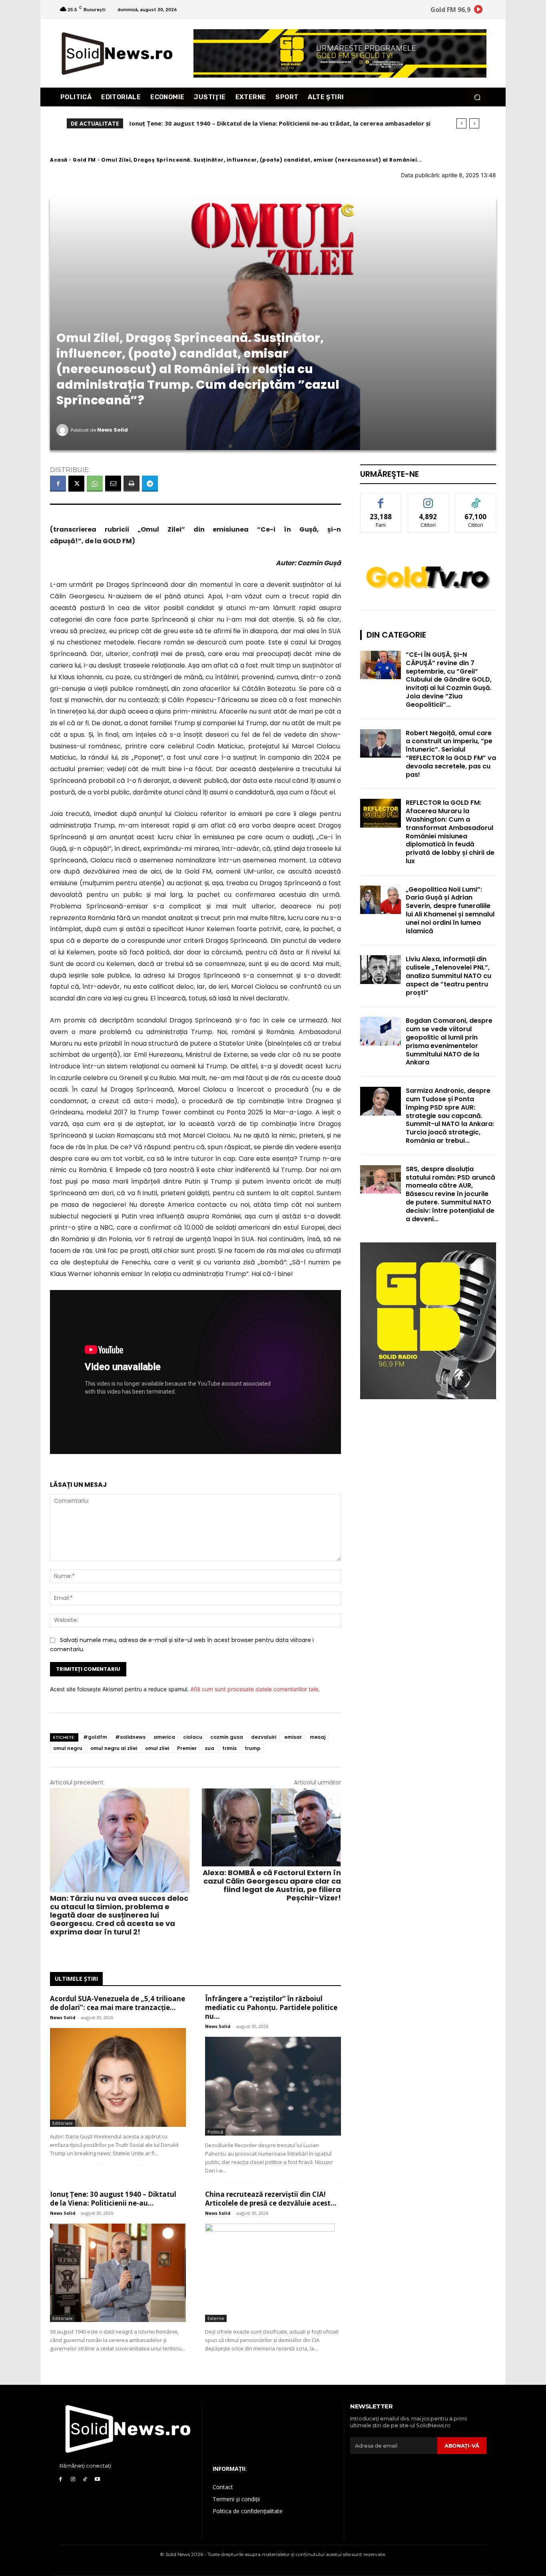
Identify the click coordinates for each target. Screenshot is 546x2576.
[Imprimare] (132, 484)
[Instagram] (73, 2479)
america (164, 1737)
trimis (229, 1748)
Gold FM (84, 160)
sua (209, 1748)
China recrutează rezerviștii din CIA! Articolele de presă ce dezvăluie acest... (271, 2199)
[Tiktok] (85, 2479)
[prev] (461, 123)
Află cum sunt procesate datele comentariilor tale (254, 1689)
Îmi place (381, 499)
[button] (477, 97)
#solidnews (130, 1737)
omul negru (68, 1748)
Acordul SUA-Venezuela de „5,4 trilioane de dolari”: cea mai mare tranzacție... (118, 2003)
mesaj (318, 1737)
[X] (76, 484)
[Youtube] (97, 2479)
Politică (215, 2132)
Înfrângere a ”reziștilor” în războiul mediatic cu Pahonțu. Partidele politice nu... (271, 2007)
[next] (474, 123)
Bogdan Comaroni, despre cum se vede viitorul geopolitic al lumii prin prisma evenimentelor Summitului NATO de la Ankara (449, 1041)
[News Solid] (64, 430)
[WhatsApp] (95, 484)
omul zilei (157, 1748)
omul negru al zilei (114, 1748)
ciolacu (193, 1737)
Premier (187, 1748)
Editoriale (63, 2123)
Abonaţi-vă (462, 2446)
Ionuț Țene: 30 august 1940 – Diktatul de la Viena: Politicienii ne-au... (113, 2199)
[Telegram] (150, 484)
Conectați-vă (428, 499)
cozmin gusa (227, 1737)
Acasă (59, 160)
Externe (216, 2318)
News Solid (113, 430)
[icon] (478, 11)
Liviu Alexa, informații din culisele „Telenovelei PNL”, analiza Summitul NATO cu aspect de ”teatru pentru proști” (448, 976)
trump (253, 1748)
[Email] (113, 484)
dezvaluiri (264, 1737)
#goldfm (95, 1737)
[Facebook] (58, 484)
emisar (293, 1737)
